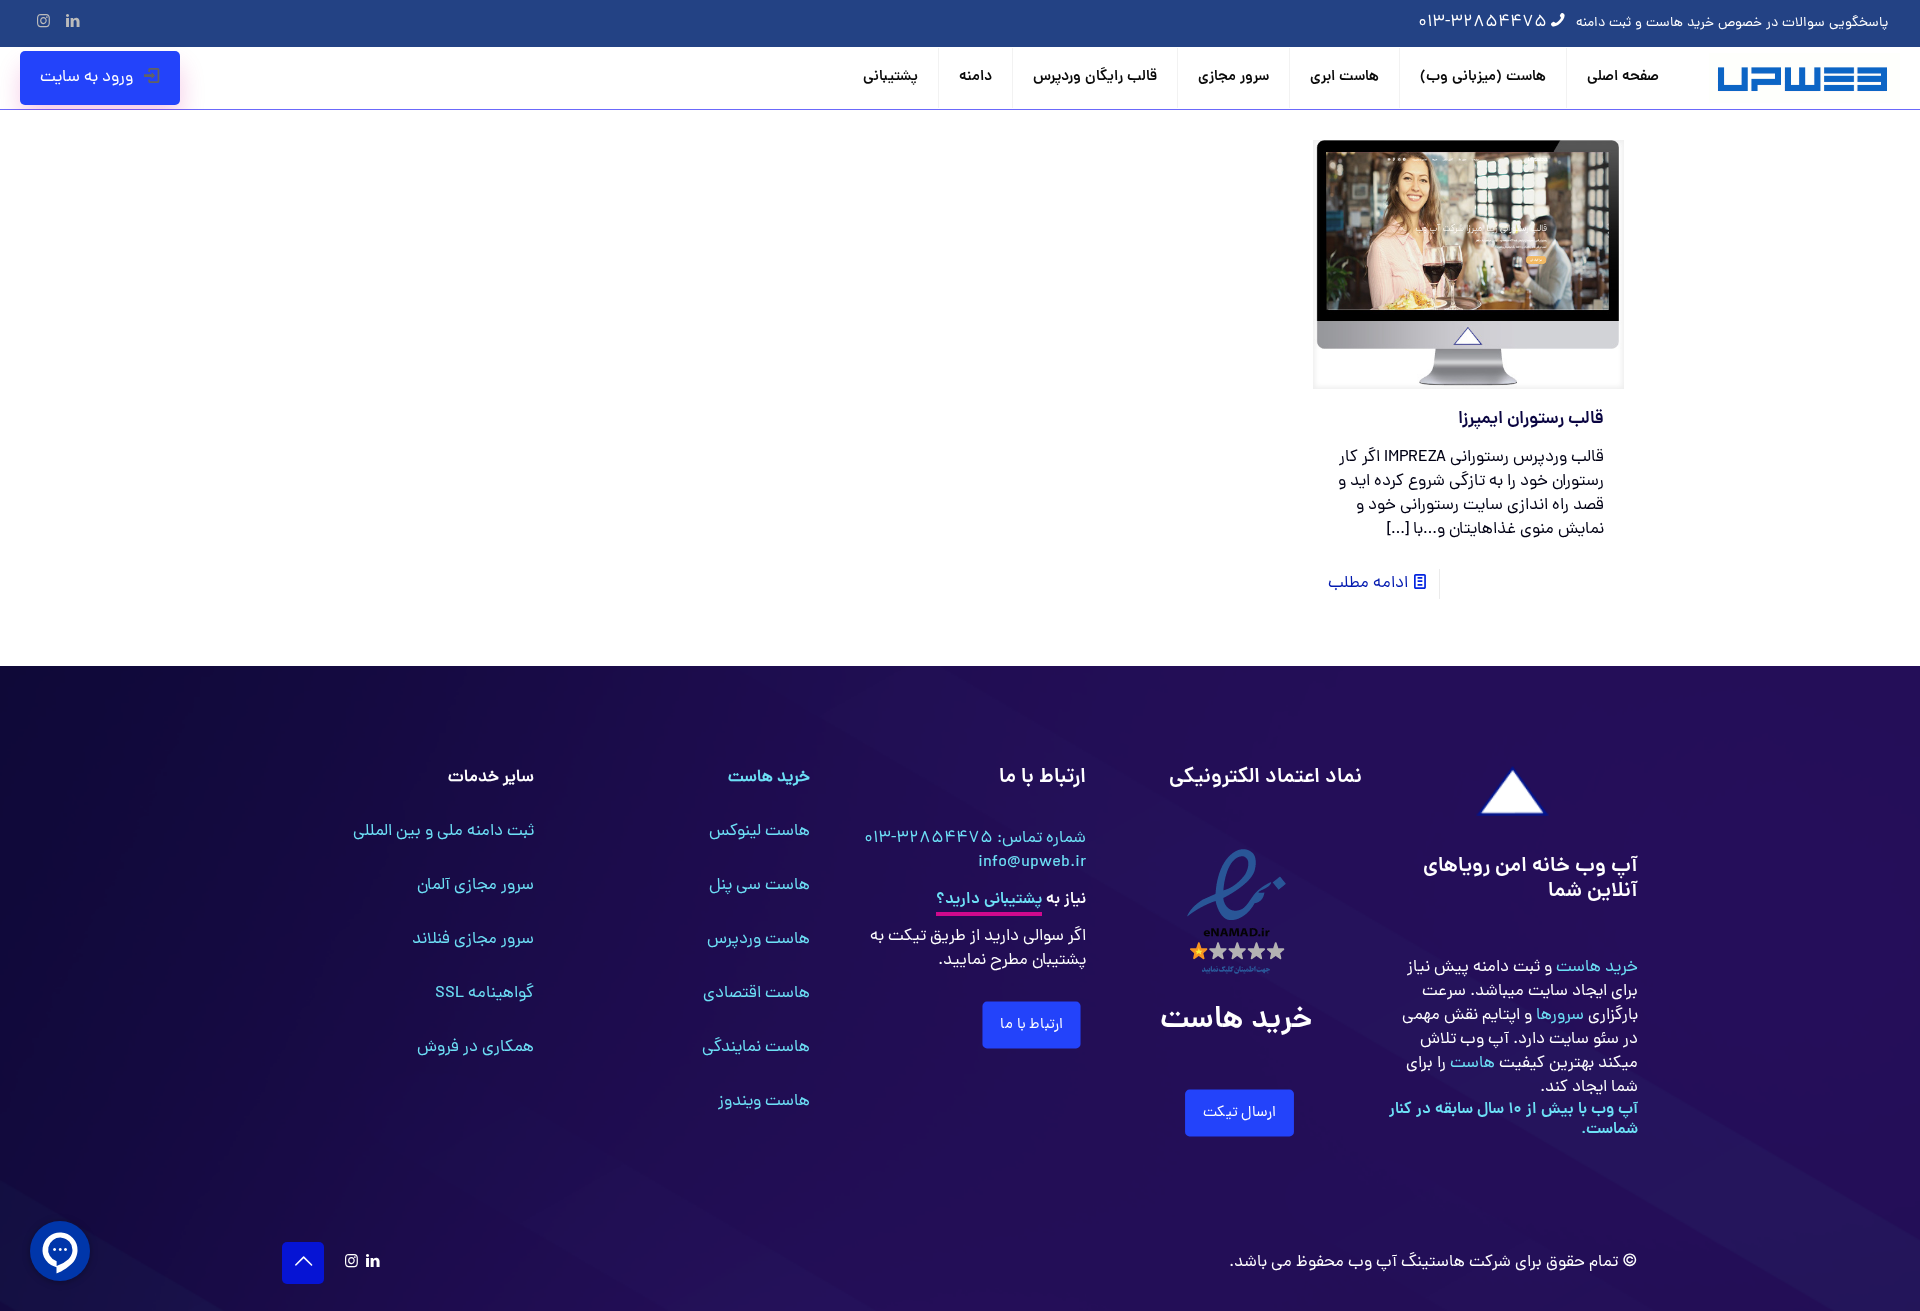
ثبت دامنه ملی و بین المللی (443, 832)
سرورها (1558, 1016)
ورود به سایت (86, 78)
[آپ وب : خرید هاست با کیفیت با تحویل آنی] (1804, 78)
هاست (1470, 1064)
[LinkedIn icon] (72, 23)
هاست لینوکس (759, 832)
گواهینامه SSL (484, 994)
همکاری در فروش (475, 1048)
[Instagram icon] (43, 23)
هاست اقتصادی (756, 994)
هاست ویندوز (764, 1102)
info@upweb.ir (1032, 863)
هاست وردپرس (758, 940)
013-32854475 (1482, 23)
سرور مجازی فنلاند (473, 940)
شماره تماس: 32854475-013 (975, 839)
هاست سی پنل (759, 886)
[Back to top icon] (303, 1263)
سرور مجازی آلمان (475, 886)
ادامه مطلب (1368, 584)
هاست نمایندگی (756, 1048)
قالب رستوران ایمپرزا (1531, 419)
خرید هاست (1595, 968)
